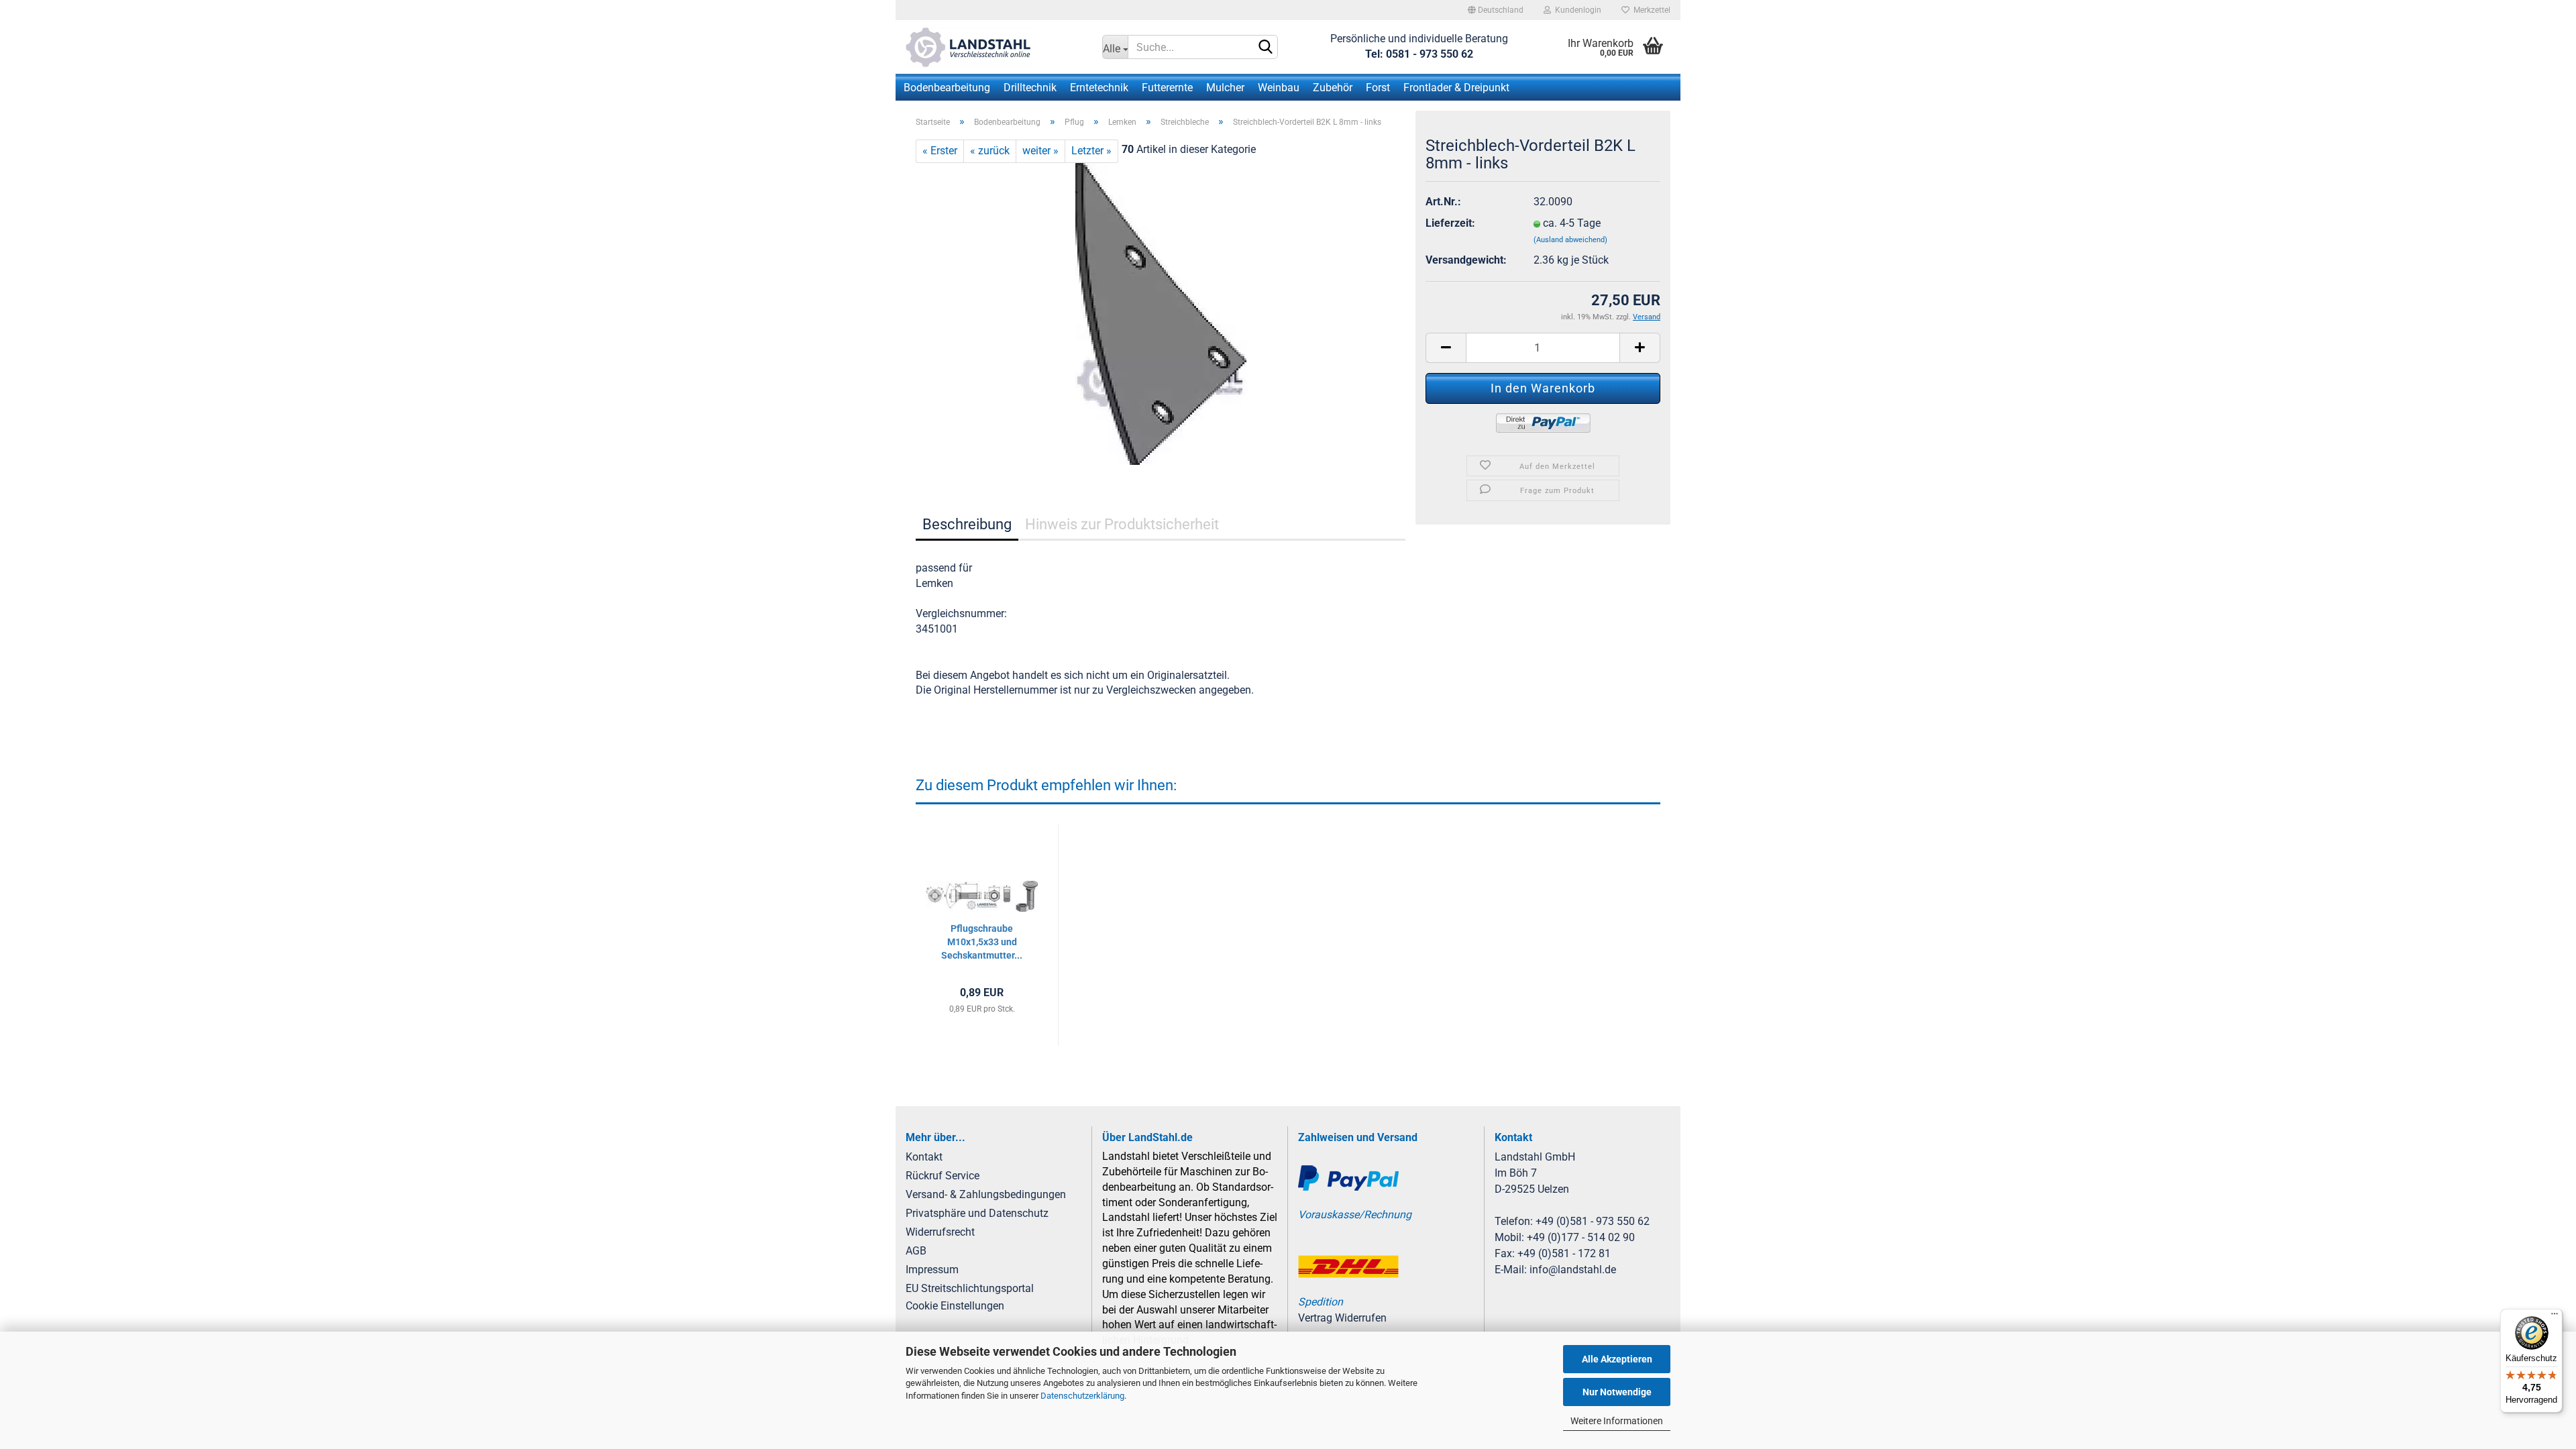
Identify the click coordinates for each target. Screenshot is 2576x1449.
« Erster (940, 151)
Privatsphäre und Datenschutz (977, 1213)
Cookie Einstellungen (955, 1306)
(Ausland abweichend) (1570, 240)
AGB (916, 1251)
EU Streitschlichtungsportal (970, 1288)
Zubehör (1333, 88)
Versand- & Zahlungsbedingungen (986, 1194)
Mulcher (1225, 88)
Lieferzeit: (1450, 223)
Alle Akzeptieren (1617, 1359)
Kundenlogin (1576, 10)
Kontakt (924, 1157)
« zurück (990, 151)
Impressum (932, 1270)
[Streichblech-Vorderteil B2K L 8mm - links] (1161, 313)
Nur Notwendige (1617, 1392)
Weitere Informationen (1617, 1421)
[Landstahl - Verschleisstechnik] (994, 47)
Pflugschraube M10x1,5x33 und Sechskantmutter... (982, 942)
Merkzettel (1650, 10)
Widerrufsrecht (940, 1232)
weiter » (1040, 151)
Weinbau (1279, 88)
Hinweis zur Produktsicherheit (1122, 524)
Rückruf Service (943, 1176)
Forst (1378, 88)
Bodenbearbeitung (947, 88)
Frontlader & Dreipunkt (1456, 88)
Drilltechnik (1030, 88)
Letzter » (1091, 151)
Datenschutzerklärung (1082, 1396)
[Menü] (2555, 1317)
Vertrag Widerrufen (1342, 1318)
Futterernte (1167, 88)
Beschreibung (967, 524)
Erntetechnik (1099, 88)
